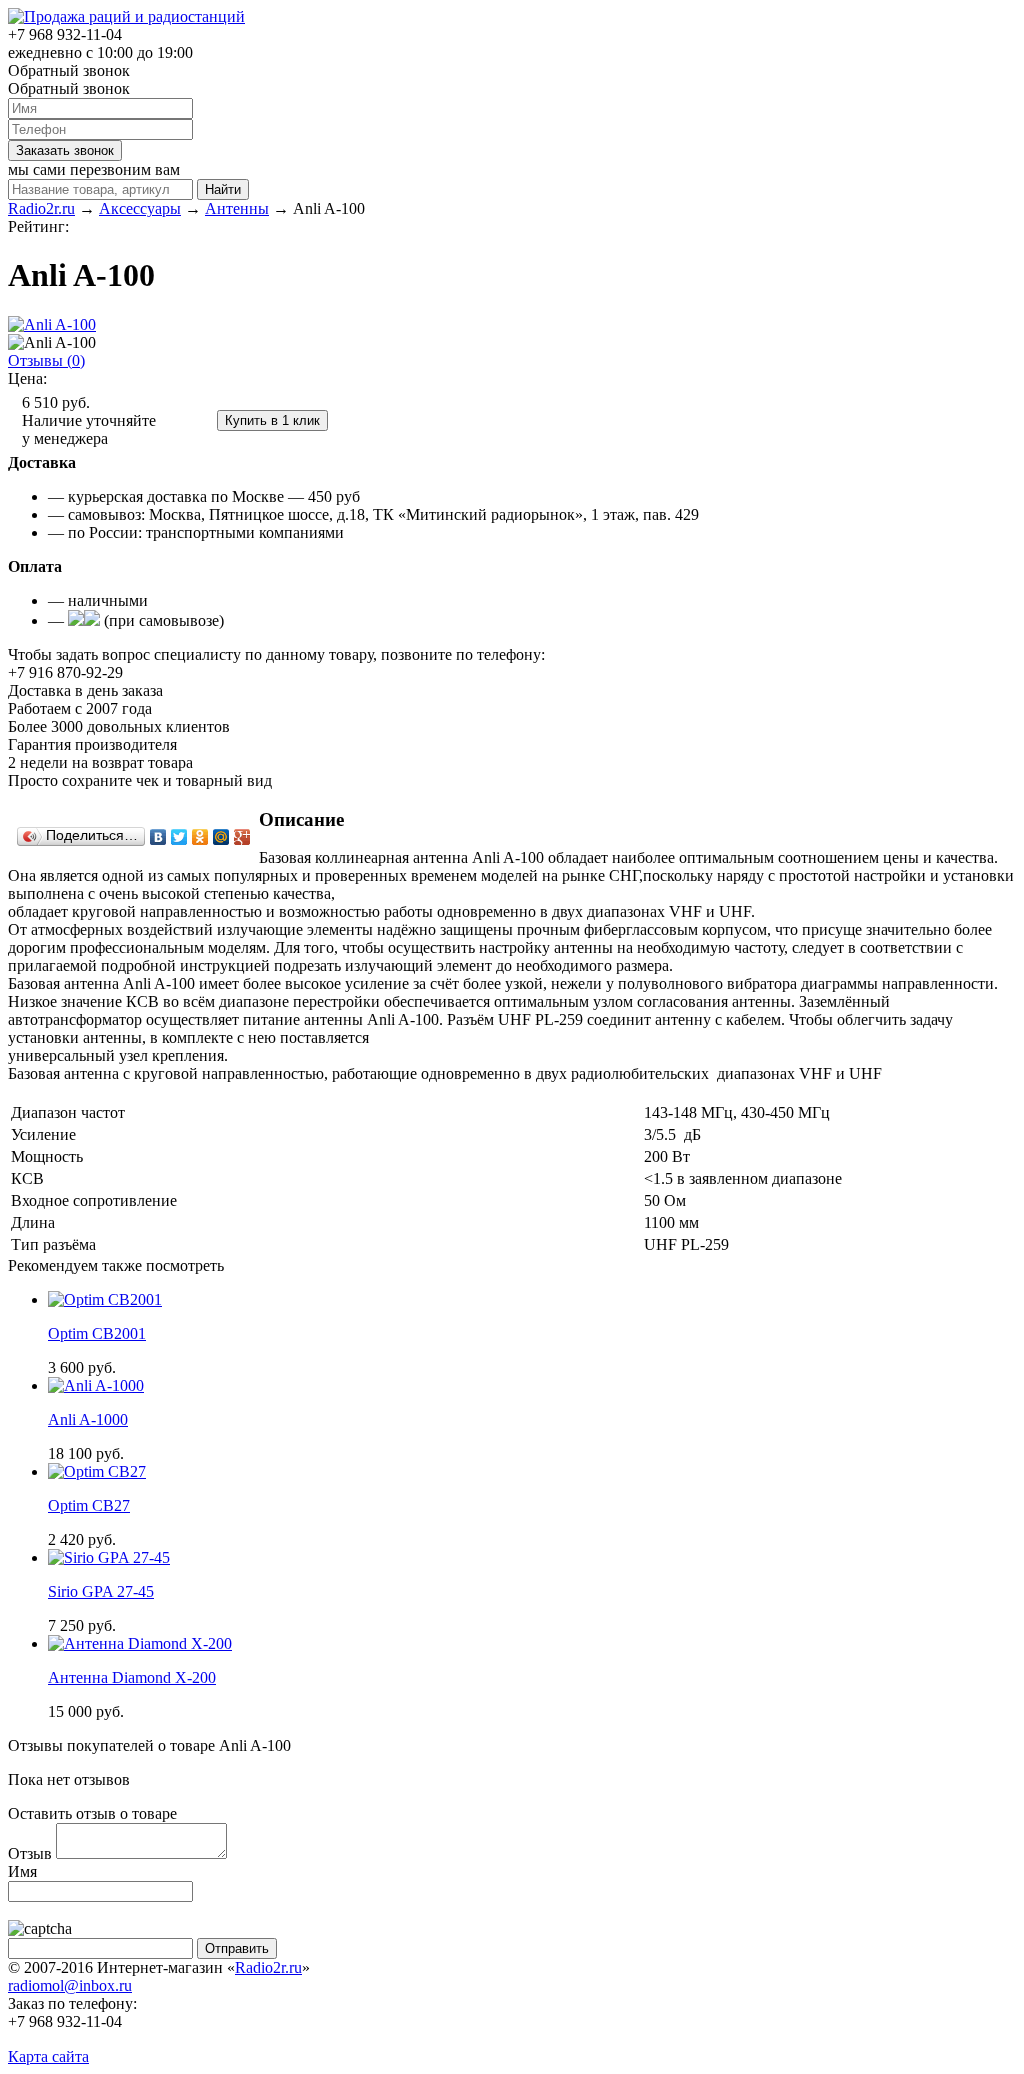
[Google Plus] (242, 837)
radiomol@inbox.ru (70, 1985)
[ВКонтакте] (158, 837)
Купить (188, 419)
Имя (22, 1871)
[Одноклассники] (200, 837)
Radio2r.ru (268, 1967)
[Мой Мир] (221, 837)
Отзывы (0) (46, 360)
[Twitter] (179, 837)
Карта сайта (48, 2056)
